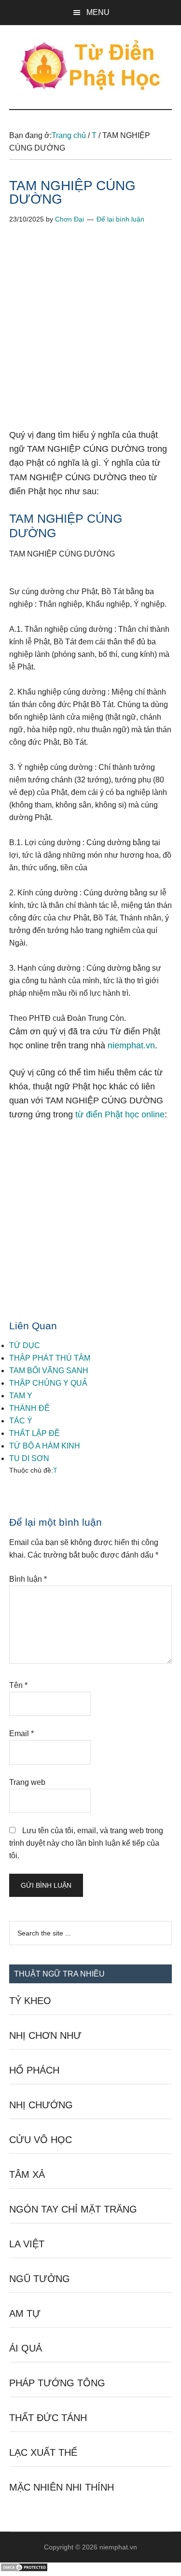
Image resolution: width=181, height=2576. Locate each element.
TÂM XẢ (27, 2174)
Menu (98, 12)
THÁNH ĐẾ (29, 1408)
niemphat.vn (131, 1045)
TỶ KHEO (30, 2001)
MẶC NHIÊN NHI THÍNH (62, 2487)
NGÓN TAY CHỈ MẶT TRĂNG (73, 2209)
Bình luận (28, 1579)
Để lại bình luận (120, 219)
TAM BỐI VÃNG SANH (49, 1371)
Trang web (27, 1782)
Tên (18, 1685)
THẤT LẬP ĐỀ (35, 1433)
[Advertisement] (90, 334)
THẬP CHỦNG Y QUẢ (48, 1383)
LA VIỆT (27, 2244)
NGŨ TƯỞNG (40, 2279)
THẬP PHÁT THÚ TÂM (50, 1358)
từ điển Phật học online (120, 1114)
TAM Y (21, 1396)
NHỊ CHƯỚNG (41, 2105)
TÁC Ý (21, 1421)
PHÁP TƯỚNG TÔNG (57, 2383)
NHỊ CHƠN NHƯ (45, 2035)
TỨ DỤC (25, 1345)
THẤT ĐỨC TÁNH (48, 2418)
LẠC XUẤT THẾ (43, 2452)
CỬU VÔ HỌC (41, 2140)
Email (21, 1734)
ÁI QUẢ (26, 2348)
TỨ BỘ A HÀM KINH (45, 1446)
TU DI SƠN (29, 1458)
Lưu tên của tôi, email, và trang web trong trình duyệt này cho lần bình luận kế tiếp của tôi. (86, 1843)
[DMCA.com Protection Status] (24, 2569)
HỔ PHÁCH (34, 2070)
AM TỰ (25, 2313)
